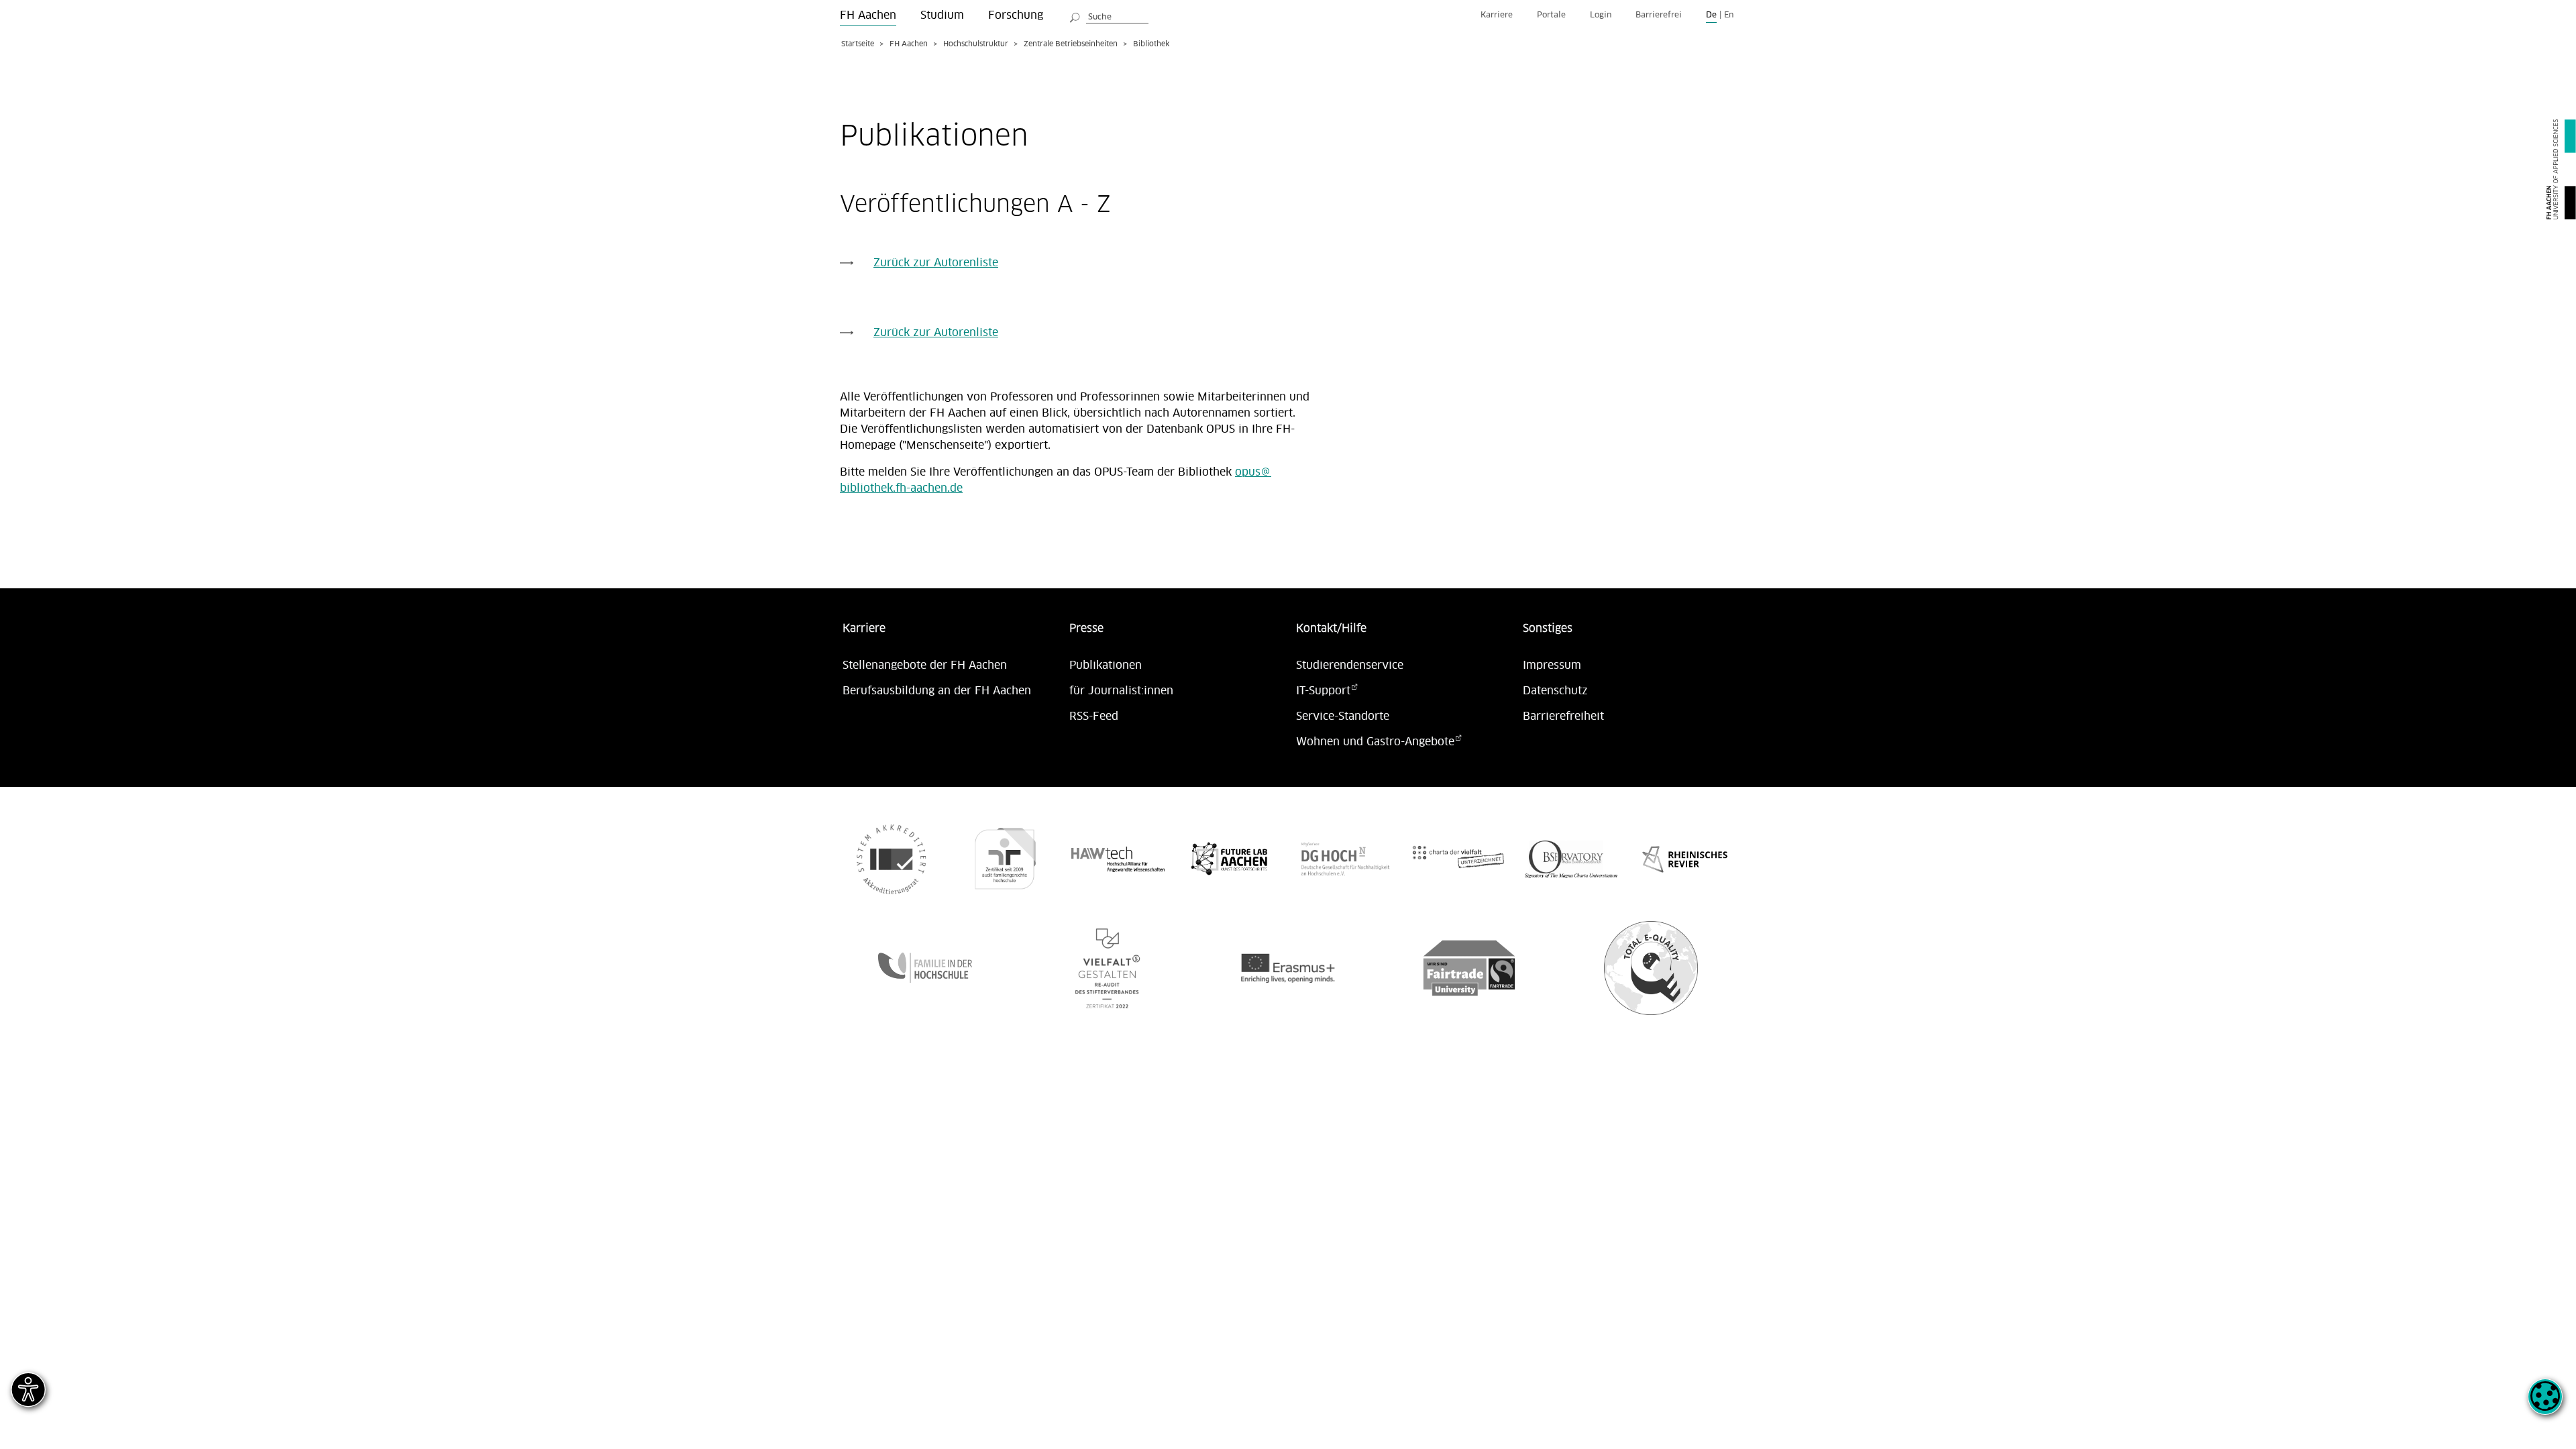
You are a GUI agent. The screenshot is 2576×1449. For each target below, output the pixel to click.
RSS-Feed (1094, 716)
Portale (1551, 15)
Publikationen (1106, 665)
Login (1601, 15)
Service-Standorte (1343, 716)
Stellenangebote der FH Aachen (925, 665)
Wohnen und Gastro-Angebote (1375, 742)
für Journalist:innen (1121, 691)
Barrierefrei (1659, 15)
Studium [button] (942, 15)
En (1729, 15)
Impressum (1552, 665)
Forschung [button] (1016, 15)
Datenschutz (1555, 691)
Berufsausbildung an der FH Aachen (937, 691)
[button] (2545, 1404)
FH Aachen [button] (868, 15)
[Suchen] (1075, 15)
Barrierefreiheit (1563, 716)
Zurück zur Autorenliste (936, 263)
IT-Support (1323, 691)
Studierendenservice (1350, 665)
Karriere (1497, 15)
